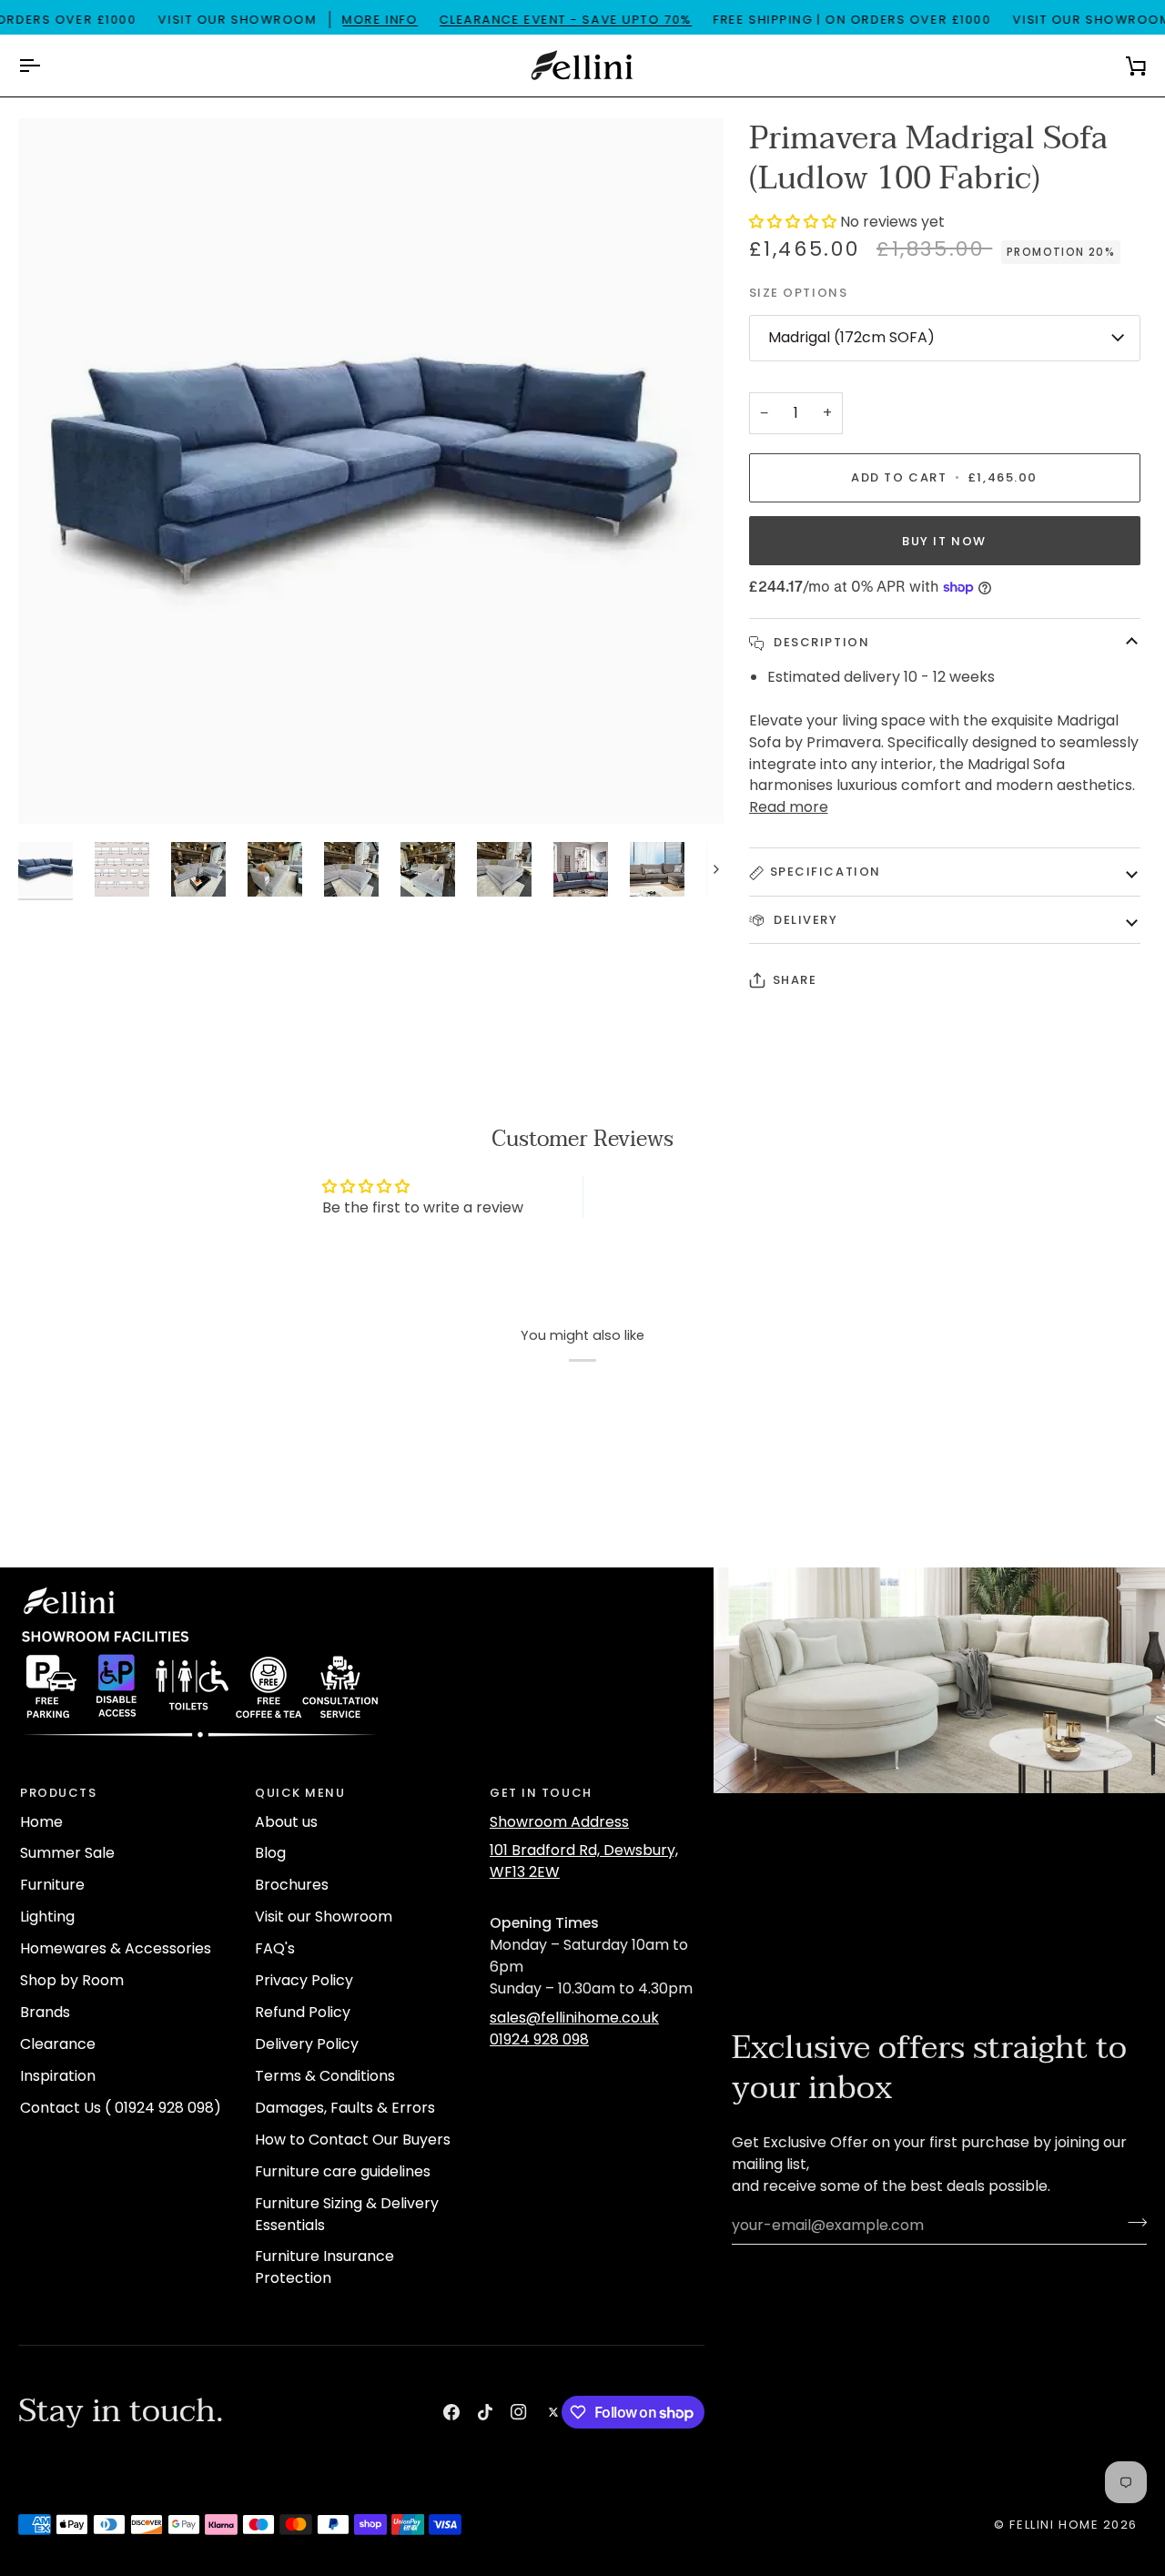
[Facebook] (451, 2412)
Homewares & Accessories (116, 1948)
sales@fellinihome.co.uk (574, 2018)
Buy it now (944, 541)
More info (380, 20)
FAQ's (275, 1948)
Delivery (804, 920)
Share (795, 980)
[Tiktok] (485, 2412)
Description (820, 642)
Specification (826, 872)
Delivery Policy (307, 2044)
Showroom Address (559, 1822)
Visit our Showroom (324, 1917)
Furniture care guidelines (343, 2171)
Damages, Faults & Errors (345, 2108)
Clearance (58, 2044)
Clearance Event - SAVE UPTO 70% (566, 20)
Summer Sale (67, 1853)
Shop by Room (72, 1980)
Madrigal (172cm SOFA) (851, 337)
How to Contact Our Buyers (353, 2140)
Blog (270, 1853)
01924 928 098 (539, 2039)
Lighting (47, 1917)
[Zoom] (52, 790)
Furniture (52, 1885)
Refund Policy (303, 2012)
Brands (45, 2012)
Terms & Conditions (325, 2076)
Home (41, 1822)
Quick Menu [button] (300, 1793)
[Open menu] (46, 66)
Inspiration (58, 2076)
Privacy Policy (304, 1980)
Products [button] (58, 1793)
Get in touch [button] (541, 1793)
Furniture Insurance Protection (324, 2267)
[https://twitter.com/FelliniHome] (553, 2412)
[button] (795, 222)
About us (286, 1822)
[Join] (1132, 2223)
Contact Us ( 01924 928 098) (121, 2108)
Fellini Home (1056, 2525)
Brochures (292, 1885)
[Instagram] (519, 2412)
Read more (789, 807)
